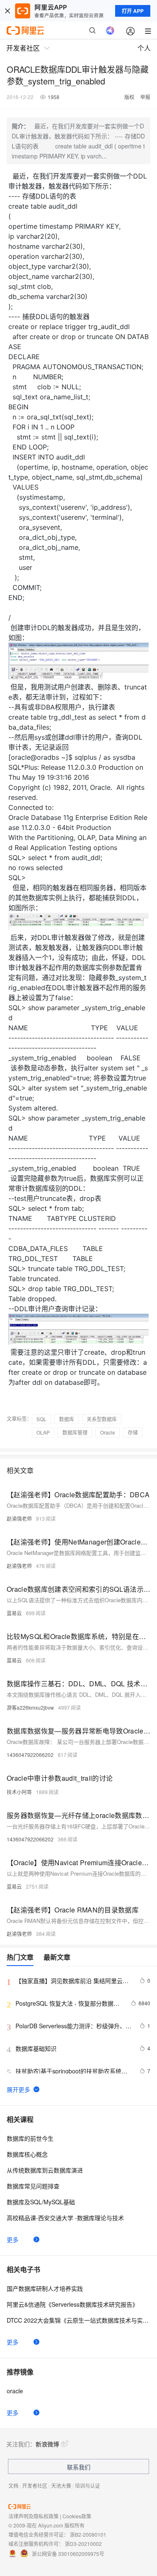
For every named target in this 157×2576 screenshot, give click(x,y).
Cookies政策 (77, 2516)
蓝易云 (14, 1613)
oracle (15, 2391)
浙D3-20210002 (83, 2544)
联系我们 (79, 2467)
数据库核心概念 (27, 2154)
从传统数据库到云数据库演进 (45, 2170)
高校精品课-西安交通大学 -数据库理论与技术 (65, 2218)
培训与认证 (88, 2485)
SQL (41, 1419)
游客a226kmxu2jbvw (30, 1707)
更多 (13, 2239)
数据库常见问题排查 (33, 2186)
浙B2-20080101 (88, 2534)
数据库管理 (75, 1432)
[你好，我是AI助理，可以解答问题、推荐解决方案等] (110, 31)
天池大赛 (61, 2485)
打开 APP (133, 11)
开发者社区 (35, 2485)
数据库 (67, 1419)
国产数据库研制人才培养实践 (45, 2288)
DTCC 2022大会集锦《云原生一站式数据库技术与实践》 (78, 2320)
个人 (144, 48)
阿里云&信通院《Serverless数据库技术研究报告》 (72, 2304)
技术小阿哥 (19, 1792)
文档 (13, 2485)
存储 (133, 1432)
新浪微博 (47, 2444)
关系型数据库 (102, 1419)
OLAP (43, 1432)
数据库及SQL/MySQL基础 (41, 2202)
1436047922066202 (30, 1755)
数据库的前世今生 (30, 2138)
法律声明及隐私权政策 (33, 2516)
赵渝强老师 (19, 1518)
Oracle (108, 1432)
